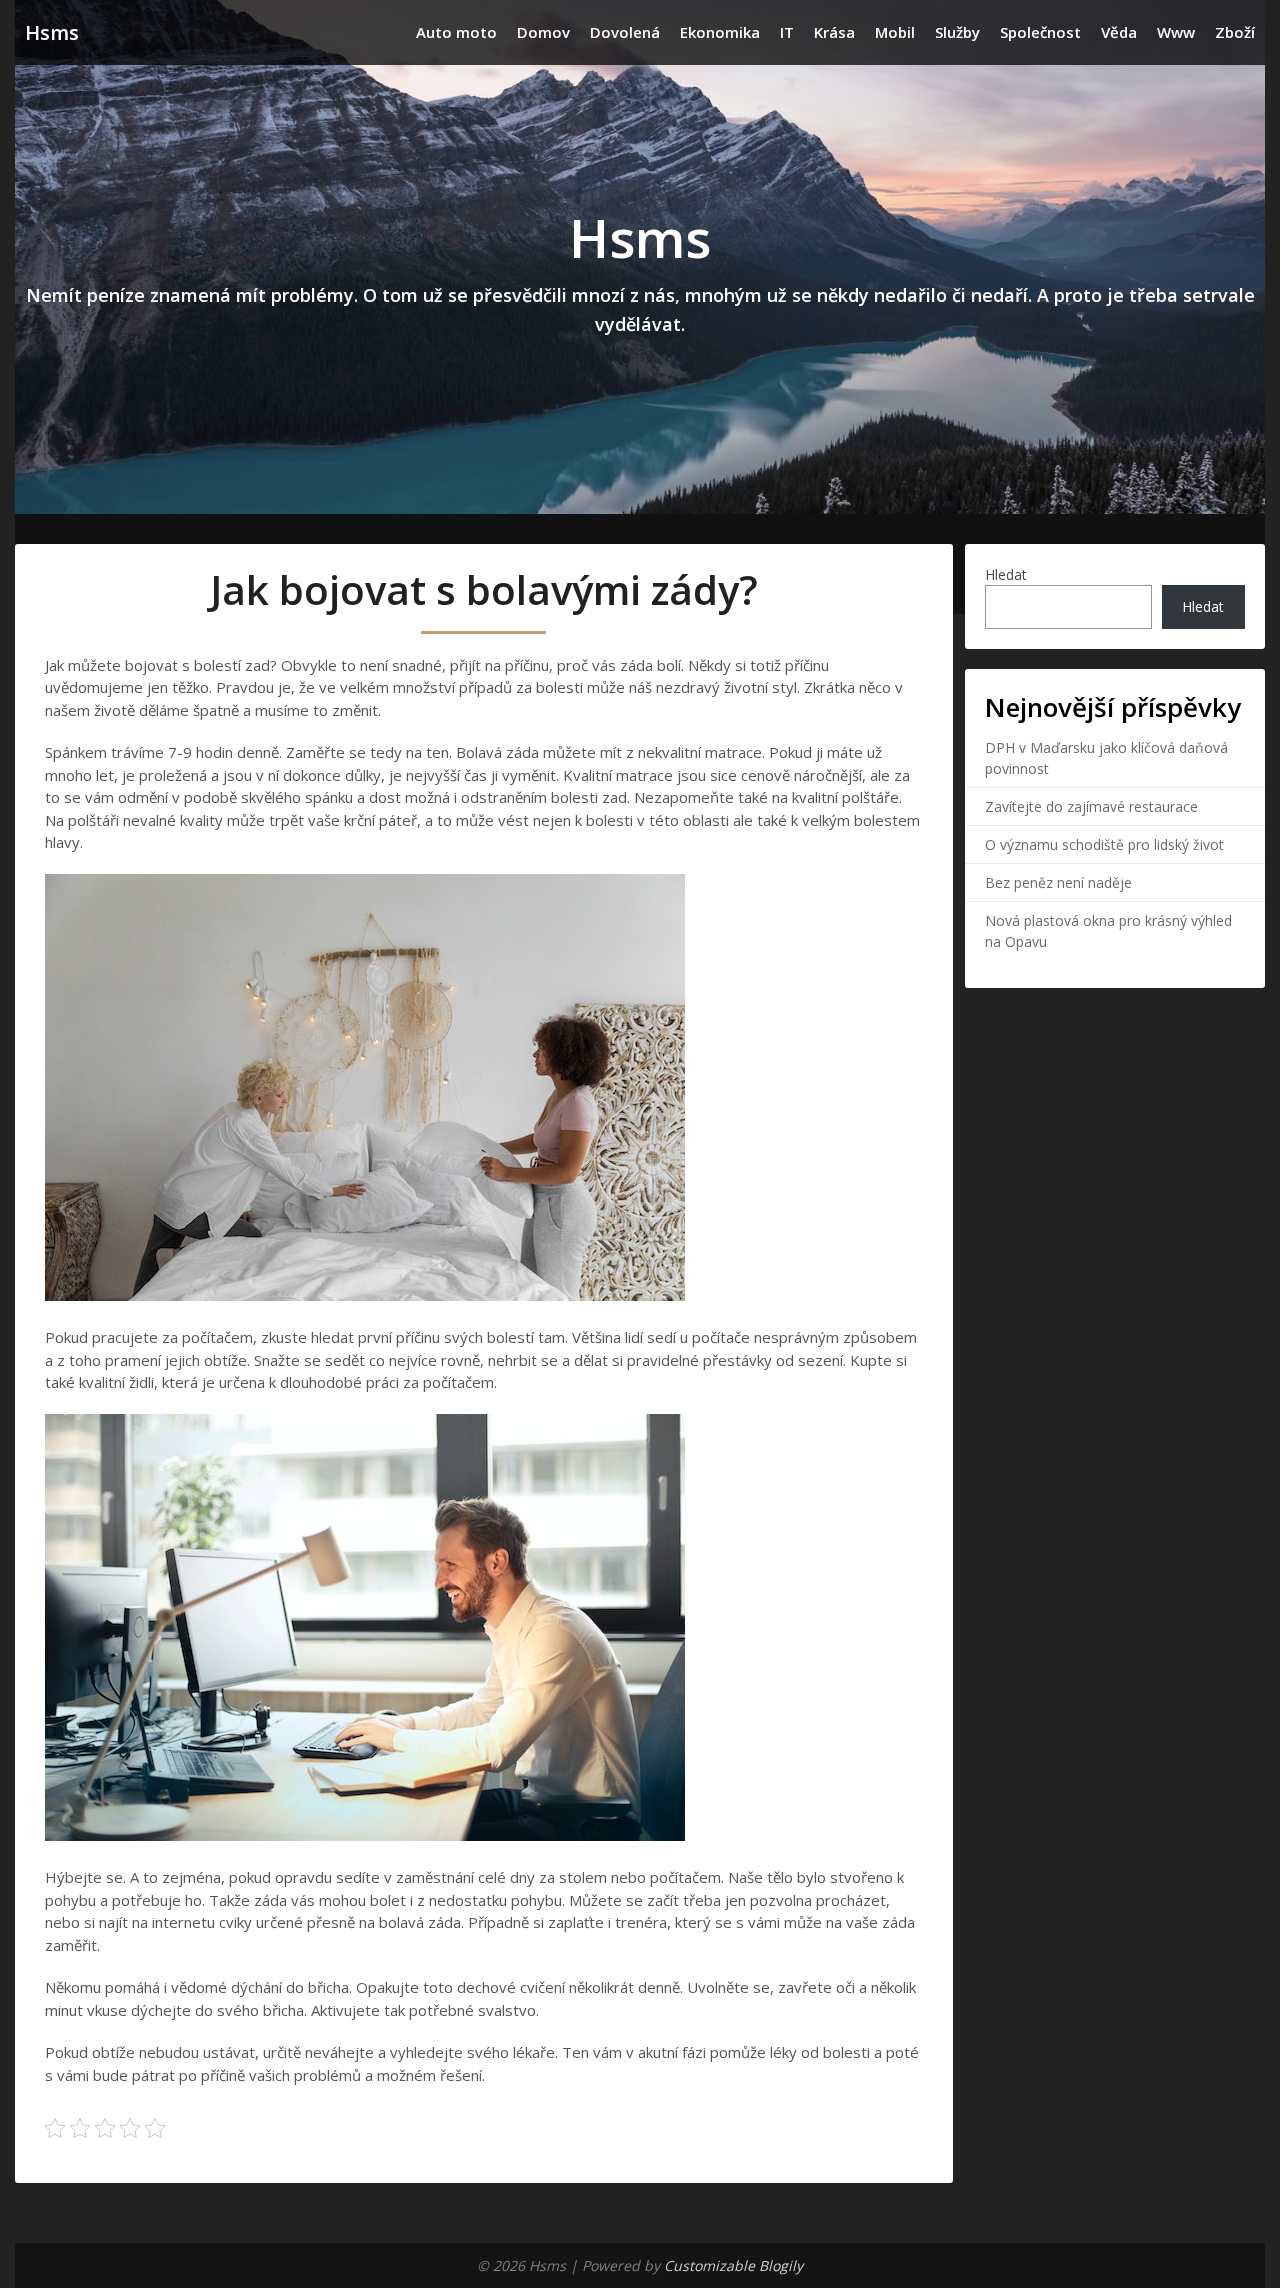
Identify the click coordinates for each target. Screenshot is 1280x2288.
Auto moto (456, 32)
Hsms (52, 32)
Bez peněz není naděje (1058, 882)
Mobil (895, 32)
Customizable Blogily (733, 2265)
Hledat (1006, 574)
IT (787, 32)
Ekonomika (720, 32)
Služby (957, 32)
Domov (543, 32)
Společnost (1040, 32)
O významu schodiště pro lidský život (1104, 844)
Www (1176, 32)
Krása (834, 32)
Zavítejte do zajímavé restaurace (1091, 806)
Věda (1119, 32)
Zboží (1235, 32)
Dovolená (625, 32)
